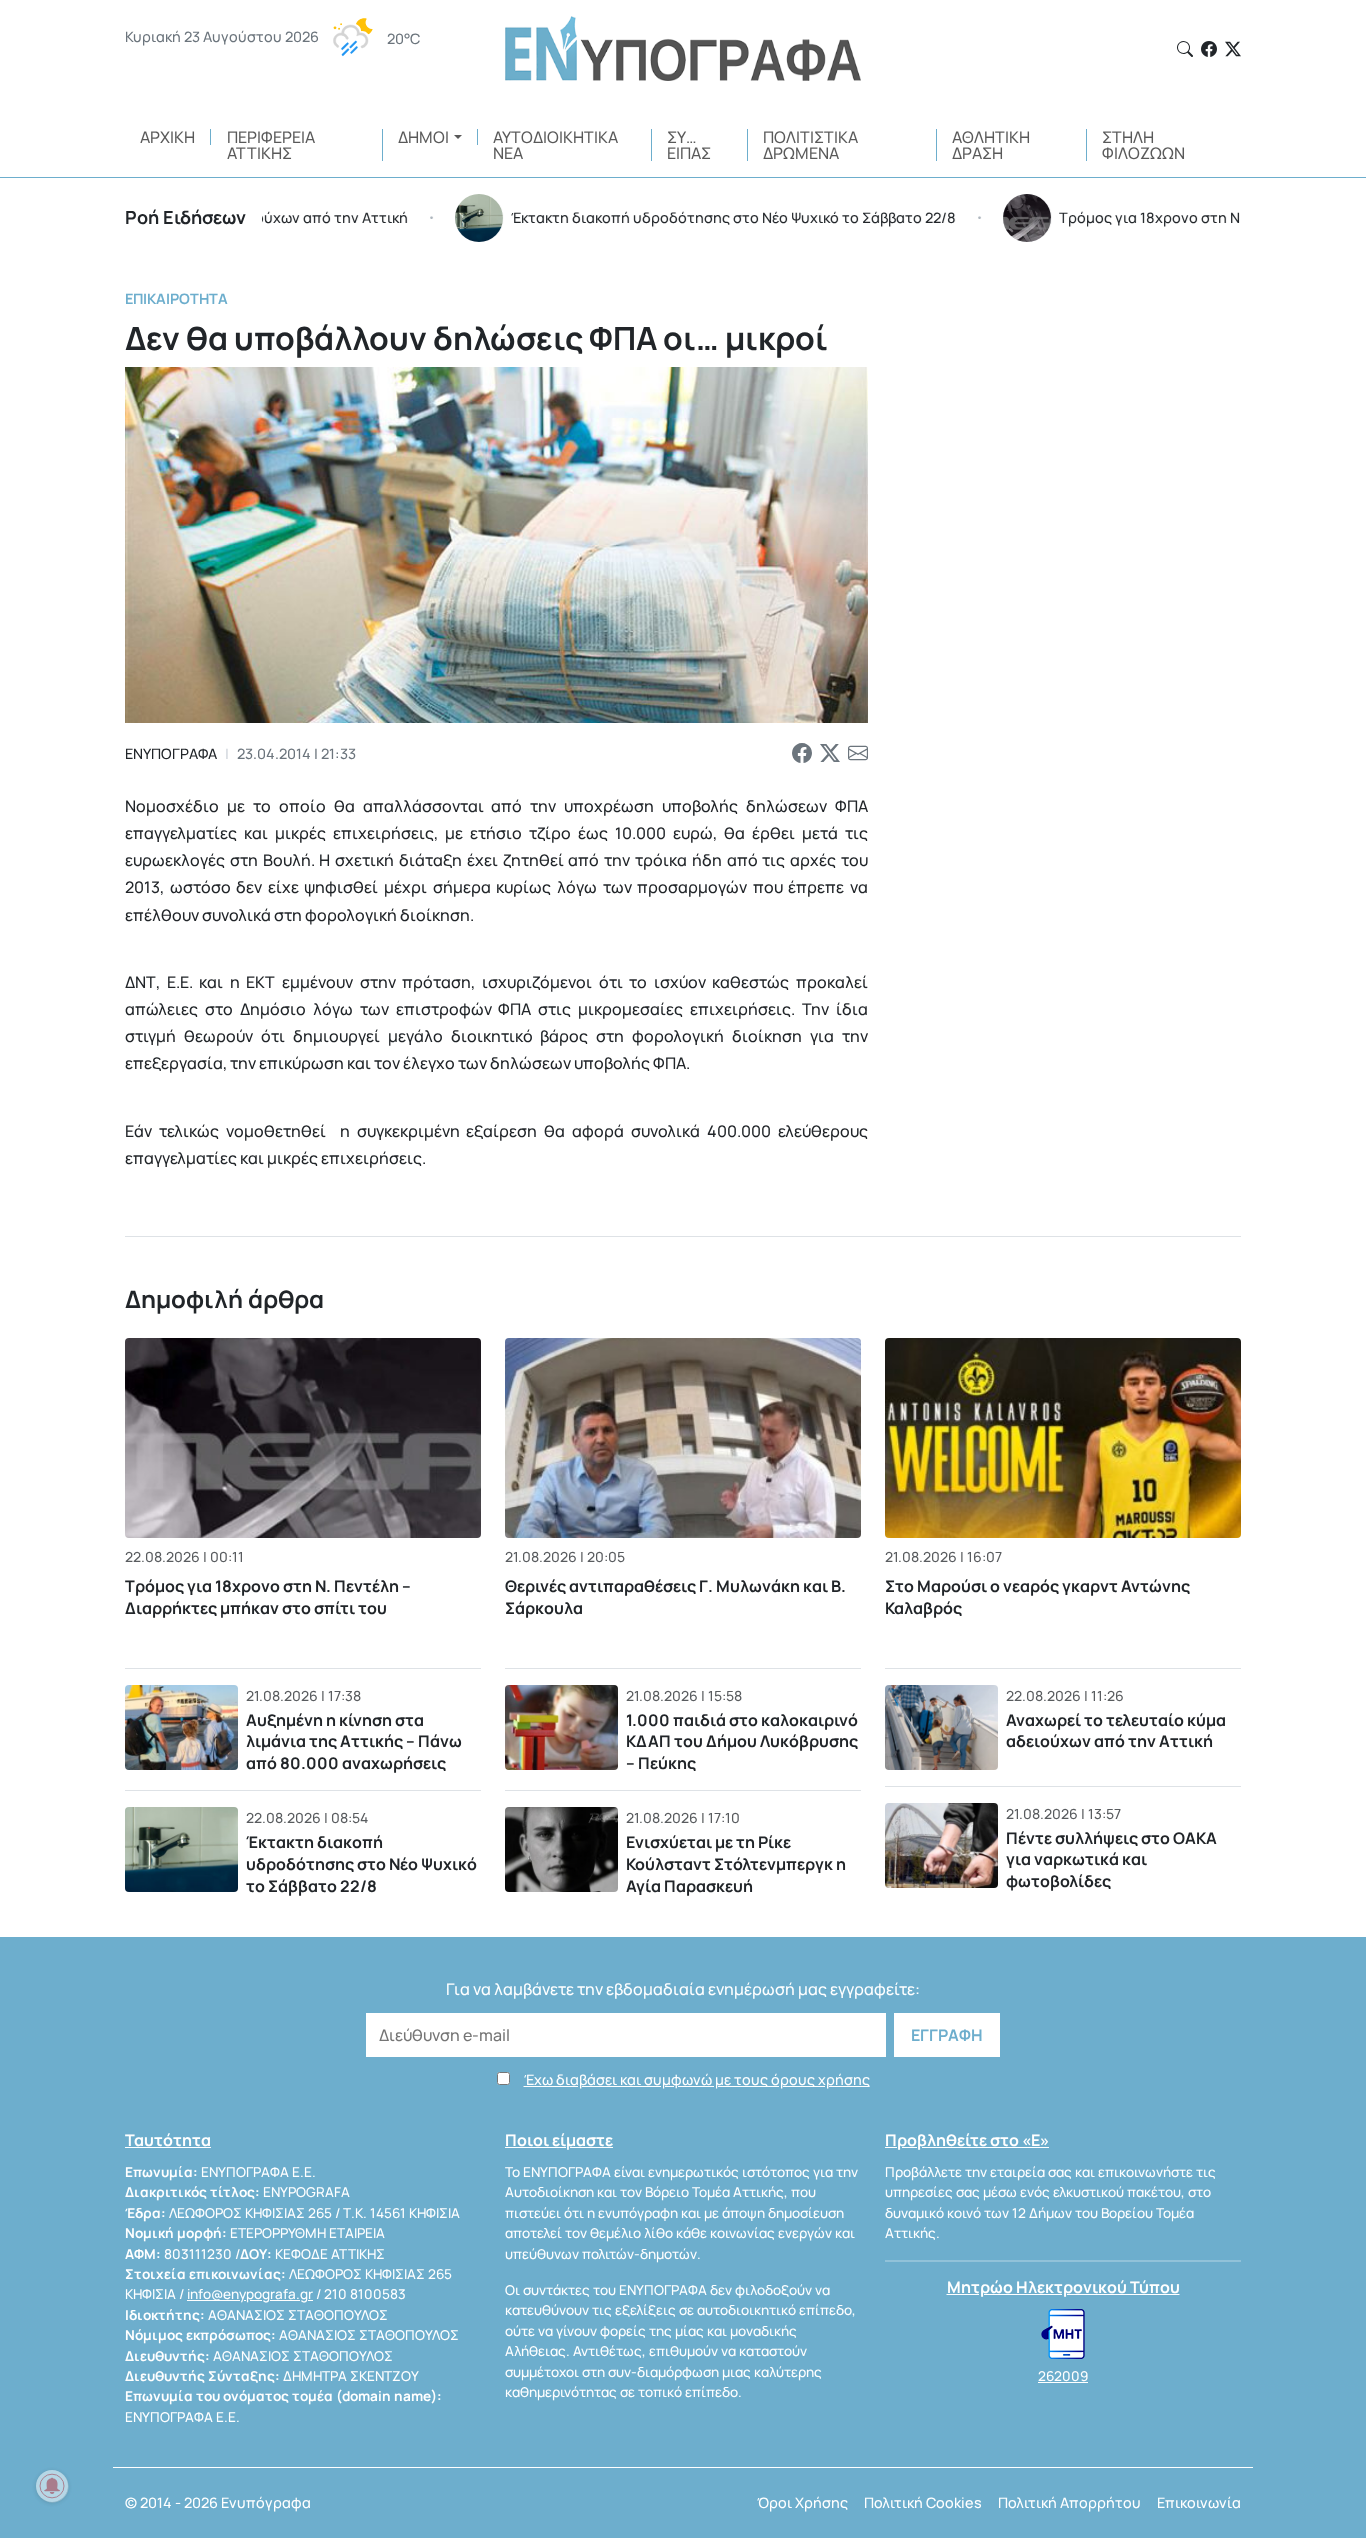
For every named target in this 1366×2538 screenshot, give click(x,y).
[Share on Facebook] (802, 754)
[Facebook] (1209, 49)
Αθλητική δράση (991, 145)
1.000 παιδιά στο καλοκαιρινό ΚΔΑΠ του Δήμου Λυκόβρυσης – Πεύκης (742, 1741)
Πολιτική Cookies (923, 2502)
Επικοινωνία (1199, 2502)
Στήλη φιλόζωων (1143, 145)
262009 (1063, 2376)
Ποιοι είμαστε (559, 2140)
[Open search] (1185, 49)
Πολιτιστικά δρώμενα (810, 145)
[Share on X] (830, 754)
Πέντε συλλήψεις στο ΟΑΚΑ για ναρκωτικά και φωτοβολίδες (1111, 1859)
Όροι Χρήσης (802, 2502)
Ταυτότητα (168, 2140)
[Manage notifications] (52, 2486)
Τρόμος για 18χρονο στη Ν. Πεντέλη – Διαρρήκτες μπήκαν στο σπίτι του (268, 1597)
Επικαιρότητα (176, 298)
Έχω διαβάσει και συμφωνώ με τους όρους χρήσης (697, 2079)
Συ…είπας (689, 145)
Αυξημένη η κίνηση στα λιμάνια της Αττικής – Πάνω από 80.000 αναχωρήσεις (354, 1741)
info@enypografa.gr (250, 2294)
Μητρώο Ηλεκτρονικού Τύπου (1063, 2287)
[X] (1233, 49)
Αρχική (167, 137)
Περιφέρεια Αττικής (271, 145)
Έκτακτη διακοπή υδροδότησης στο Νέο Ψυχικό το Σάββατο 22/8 (361, 1863)
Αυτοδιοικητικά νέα (555, 145)
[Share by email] (858, 754)
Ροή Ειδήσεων (185, 217)
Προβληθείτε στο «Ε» (967, 2140)
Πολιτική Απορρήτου (1069, 2502)
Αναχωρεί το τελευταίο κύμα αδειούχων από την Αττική (1116, 1731)
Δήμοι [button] (423, 137)
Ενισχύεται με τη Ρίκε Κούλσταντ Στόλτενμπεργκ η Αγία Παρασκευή (736, 1863)
